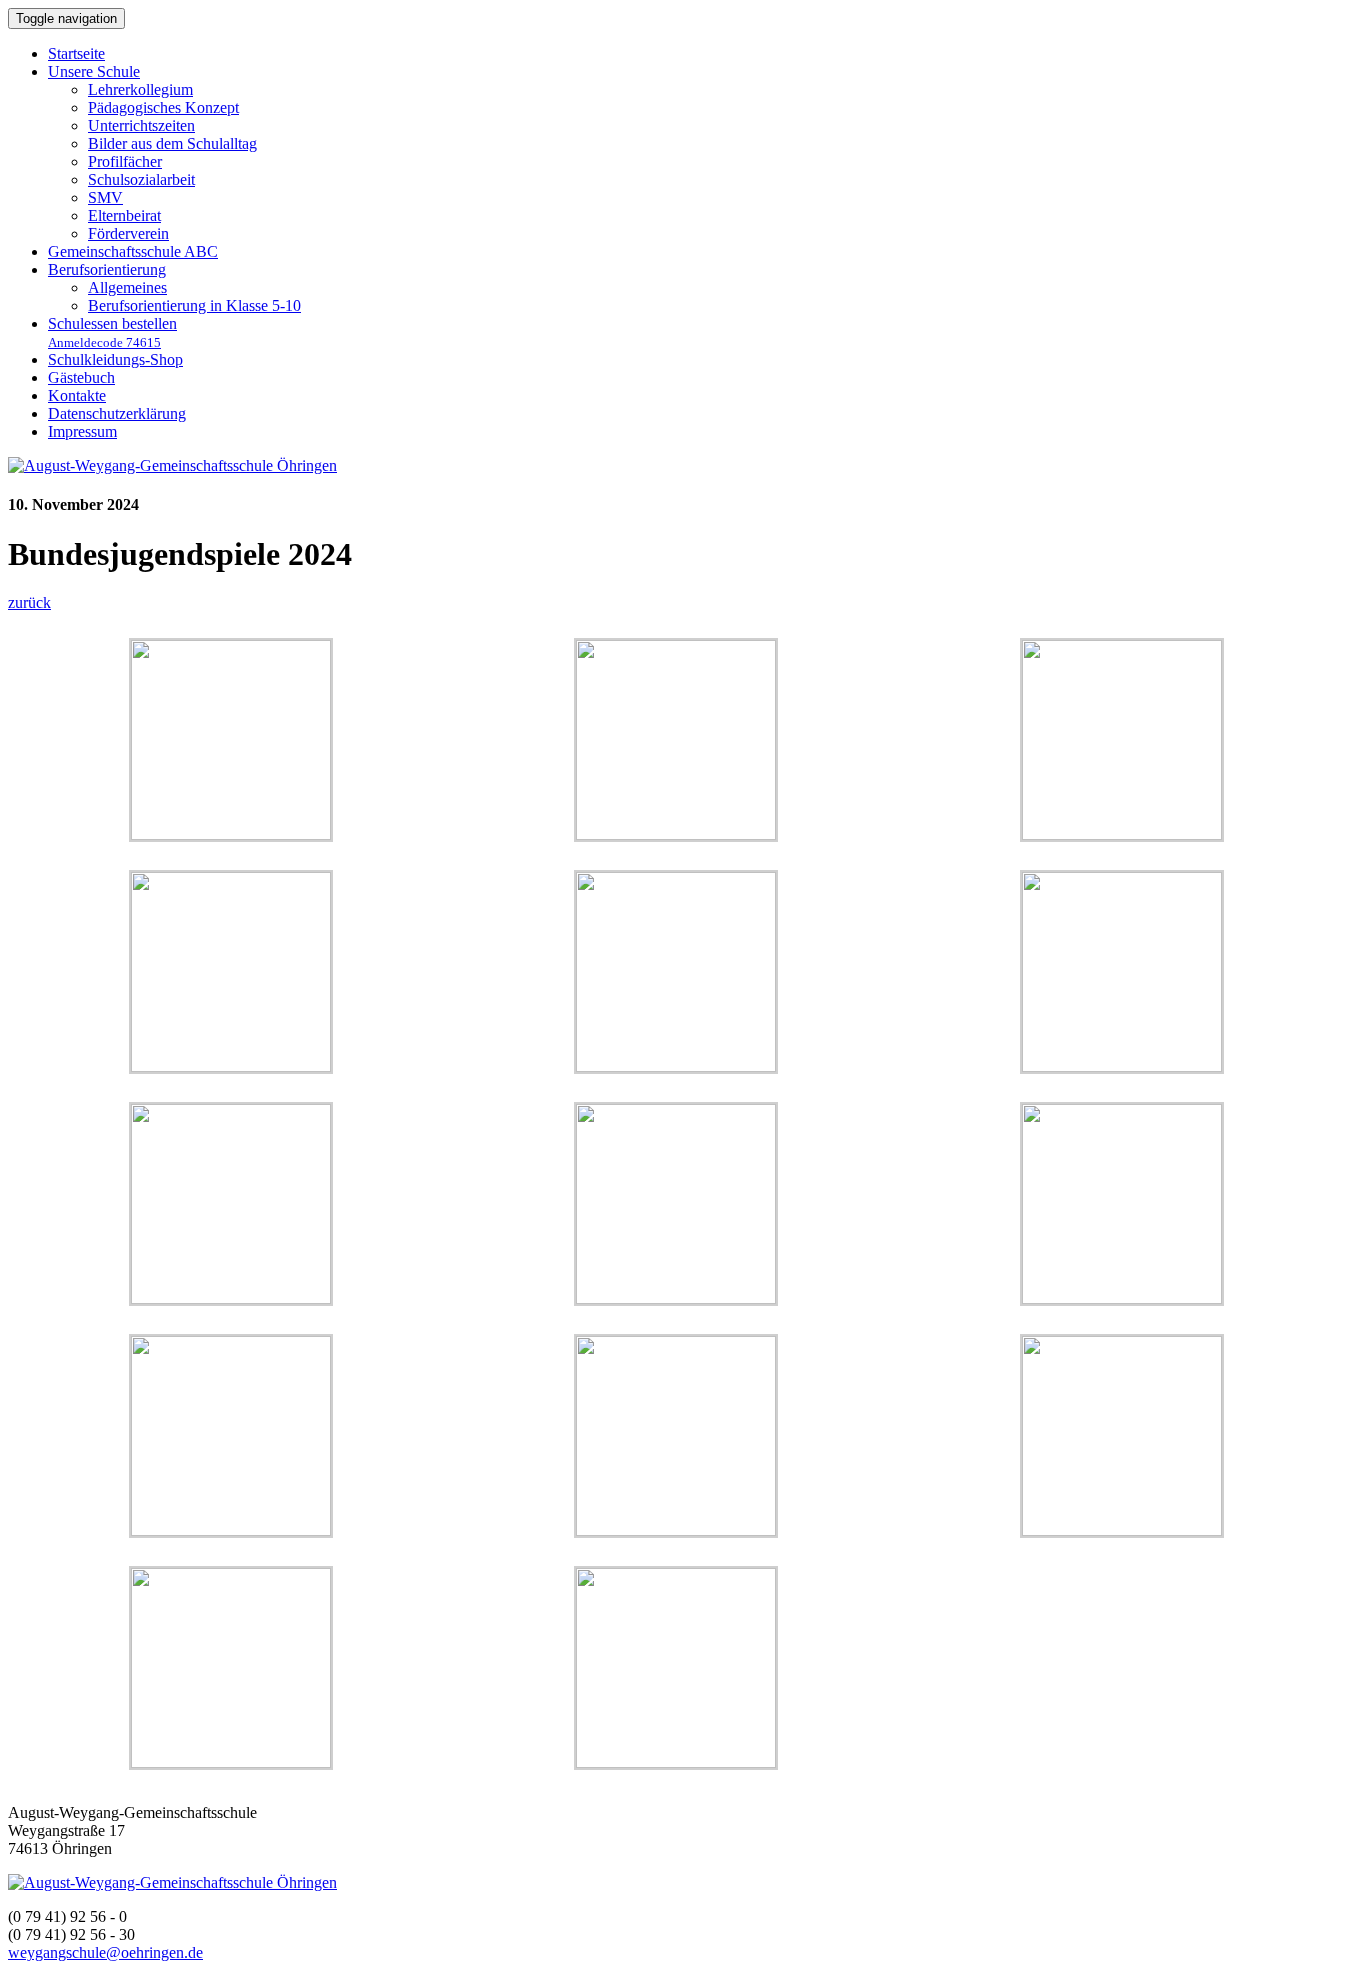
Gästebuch (81, 377)
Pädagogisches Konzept (163, 107)
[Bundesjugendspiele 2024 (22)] (231, 1066)
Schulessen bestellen (112, 332)
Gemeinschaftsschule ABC (133, 251)
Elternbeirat (124, 215)
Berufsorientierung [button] (107, 269)
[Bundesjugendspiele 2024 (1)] (676, 1762)
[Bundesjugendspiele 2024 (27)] (676, 834)
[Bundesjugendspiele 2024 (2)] (231, 1762)
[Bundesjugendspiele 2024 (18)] (1122, 1066)
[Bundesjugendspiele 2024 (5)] (1122, 1530)
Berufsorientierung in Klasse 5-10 (194, 305)
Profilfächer (125, 161)
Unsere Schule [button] (94, 71)
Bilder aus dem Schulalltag (172, 143)
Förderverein (128, 233)
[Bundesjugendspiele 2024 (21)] (676, 1066)
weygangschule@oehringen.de (105, 1952)
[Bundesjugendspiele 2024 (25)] (1122, 834)
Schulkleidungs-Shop (115, 359)
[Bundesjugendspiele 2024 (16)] (676, 1298)
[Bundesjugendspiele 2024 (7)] (676, 1530)
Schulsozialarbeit (141, 179)
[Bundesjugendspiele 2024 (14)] (1122, 1298)
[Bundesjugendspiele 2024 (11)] (231, 1530)
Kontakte (77, 395)
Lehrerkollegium (140, 89)
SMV (105, 197)
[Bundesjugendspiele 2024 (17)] (231, 1298)
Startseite (76, 53)
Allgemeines (127, 287)
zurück (29, 602)
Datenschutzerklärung (117, 413)
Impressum (82, 431)
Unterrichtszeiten (141, 125)
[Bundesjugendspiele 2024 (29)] (231, 834)
